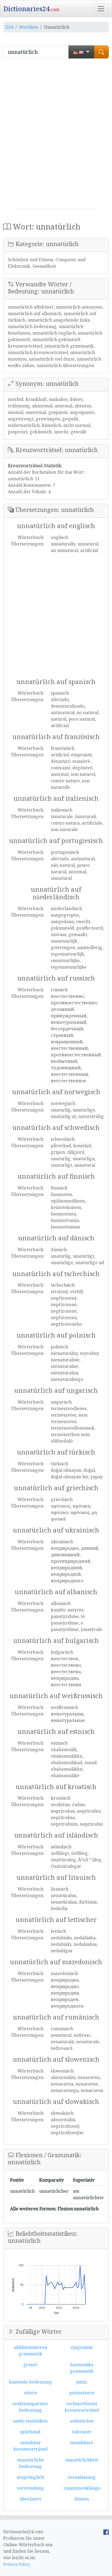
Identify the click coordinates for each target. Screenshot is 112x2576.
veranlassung (82, 2477)
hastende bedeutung (30, 2382)
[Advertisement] (56, 136)
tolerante (82, 2432)
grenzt (30, 2365)
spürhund (30, 2432)
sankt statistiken (30, 2421)
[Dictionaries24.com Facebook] (106, 2532)
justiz (82, 2382)
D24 (9, 27)
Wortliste (29, 27)
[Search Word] (101, 52)
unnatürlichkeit (82, 2460)
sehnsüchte (82, 2421)
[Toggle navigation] (101, 9)
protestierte (82, 2393)
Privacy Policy (17, 2564)
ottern (30, 2393)
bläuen (82, 2499)
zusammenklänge (82, 2488)
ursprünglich (30, 2477)
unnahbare (82, 2443)
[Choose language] (81, 52)
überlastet (30, 2499)
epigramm (82, 2347)
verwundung (30, 2488)
